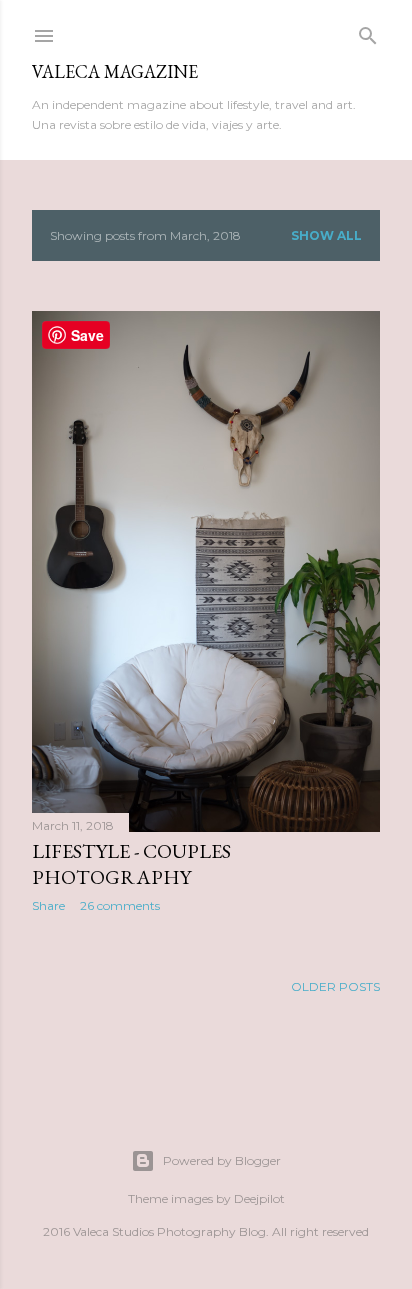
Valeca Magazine (115, 71)
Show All (326, 235)
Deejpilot (259, 1198)
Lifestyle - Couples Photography (131, 864)
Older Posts (335, 986)
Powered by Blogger (222, 1160)
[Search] (368, 31)
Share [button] (48, 905)
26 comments (120, 905)
